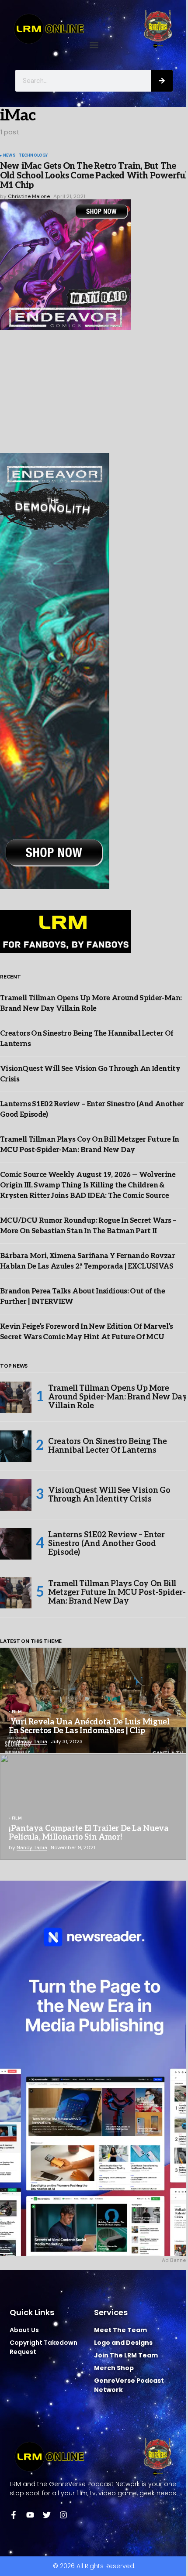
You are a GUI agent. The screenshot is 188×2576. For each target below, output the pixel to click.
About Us (24, 2330)
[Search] (162, 81)
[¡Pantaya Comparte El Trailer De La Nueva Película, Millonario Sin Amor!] (94, 1807)
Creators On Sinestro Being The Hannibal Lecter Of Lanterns (107, 1446)
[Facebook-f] (14, 2515)
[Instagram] (63, 2515)
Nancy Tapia (32, 1741)
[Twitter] (47, 2515)
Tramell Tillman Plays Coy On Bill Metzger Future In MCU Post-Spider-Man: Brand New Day (117, 1592)
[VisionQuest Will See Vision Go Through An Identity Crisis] (16, 1495)
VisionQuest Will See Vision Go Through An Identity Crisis (109, 1495)
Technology (33, 156)
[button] (94, 45)
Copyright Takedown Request (44, 2347)
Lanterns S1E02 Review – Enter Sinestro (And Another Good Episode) (106, 1544)
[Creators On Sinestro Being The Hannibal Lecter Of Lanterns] (16, 1446)
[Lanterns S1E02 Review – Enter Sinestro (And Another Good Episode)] (16, 1544)
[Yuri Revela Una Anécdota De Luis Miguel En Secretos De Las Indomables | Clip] (94, 1700)
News (9, 156)
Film (17, 1712)
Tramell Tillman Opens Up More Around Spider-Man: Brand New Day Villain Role (118, 1397)
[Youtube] (30, 2515)
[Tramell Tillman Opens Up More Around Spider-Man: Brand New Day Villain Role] (16, 1397)
